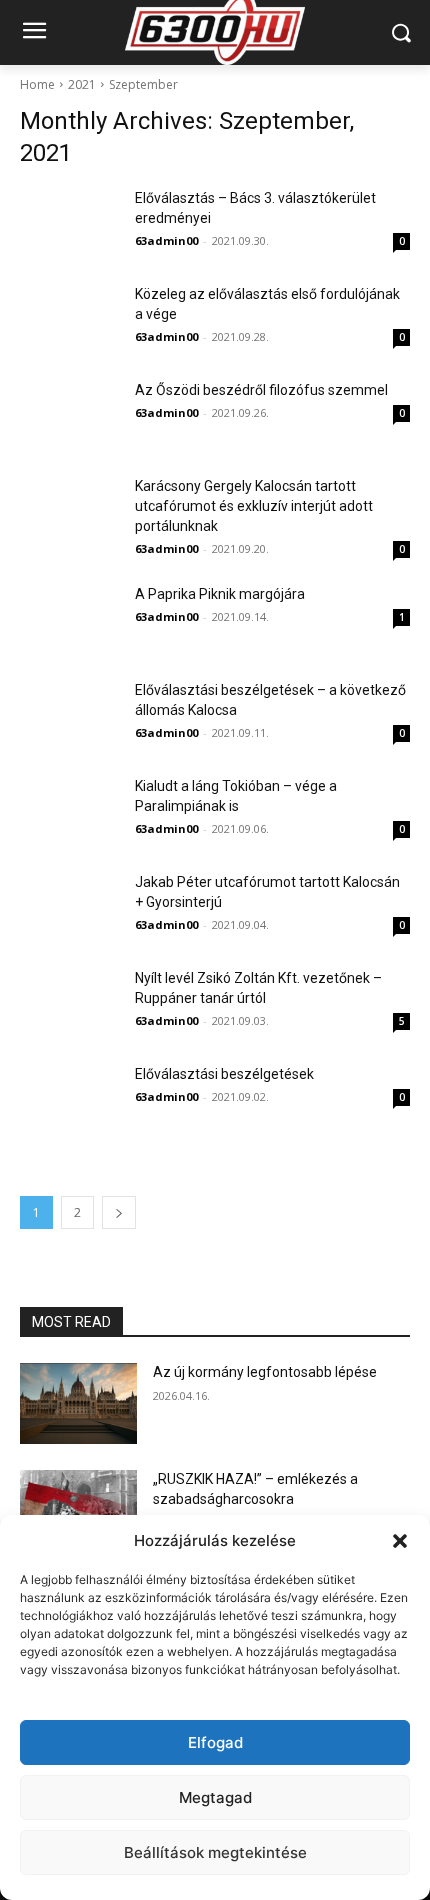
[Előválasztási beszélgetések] (70, 1099)
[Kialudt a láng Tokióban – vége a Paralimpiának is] (70, 811)
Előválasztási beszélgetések (224, 1074)
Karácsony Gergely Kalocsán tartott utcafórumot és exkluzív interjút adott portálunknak (254, 506)
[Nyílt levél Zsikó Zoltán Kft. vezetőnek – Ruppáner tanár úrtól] (70, 1003)
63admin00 (166, 240)
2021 (82, 84)
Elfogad (215, 1742)
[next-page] (119, 1212)
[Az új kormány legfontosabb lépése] (78, 1404)
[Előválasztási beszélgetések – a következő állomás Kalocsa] (70, 715)
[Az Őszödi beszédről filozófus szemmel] (70, 415)
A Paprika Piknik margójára (220, 594)
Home (37, 84)
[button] (400, 1541)
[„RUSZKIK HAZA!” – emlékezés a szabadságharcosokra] (78, 1511)
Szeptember (143, 84)
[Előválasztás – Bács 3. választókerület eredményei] (70, 223)
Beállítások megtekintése (215, 1852)
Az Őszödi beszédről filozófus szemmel (261, 390)
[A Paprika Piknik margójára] (70, 619)
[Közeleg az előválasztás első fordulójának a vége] (70, 319)
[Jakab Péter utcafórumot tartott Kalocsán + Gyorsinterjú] (70, 907)
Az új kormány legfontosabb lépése (265, 1372)
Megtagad (215, 1797)
